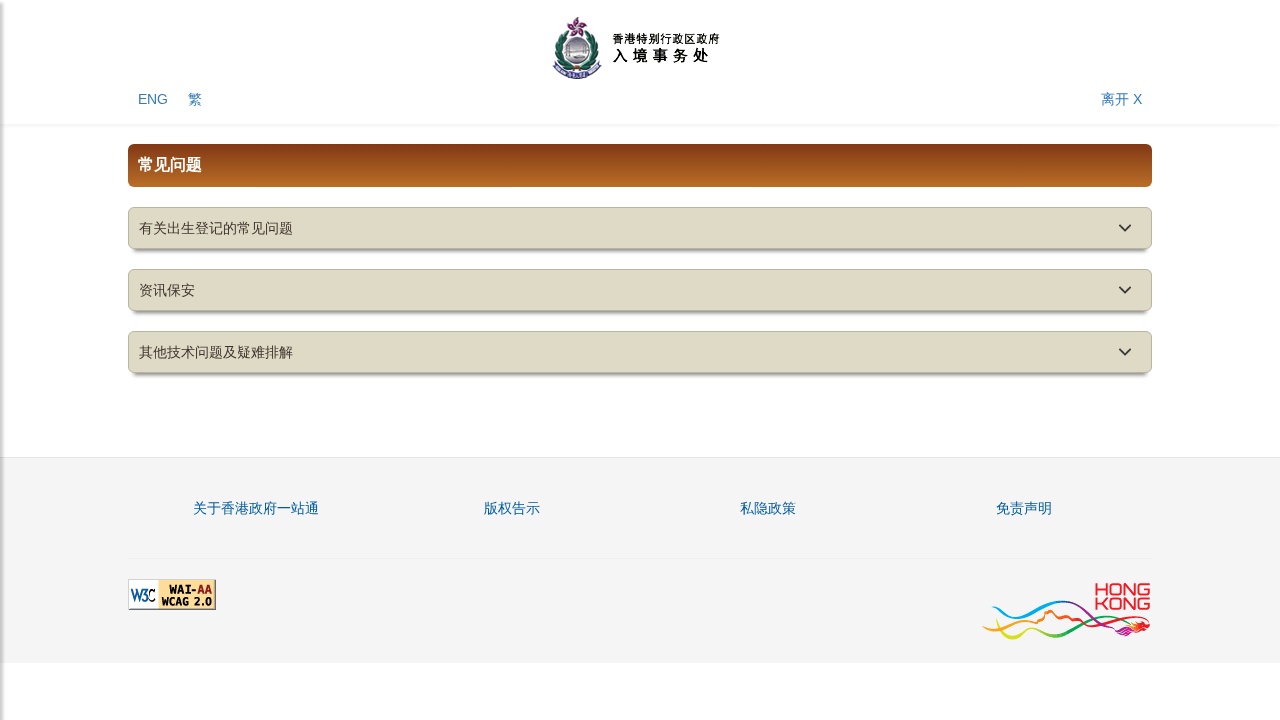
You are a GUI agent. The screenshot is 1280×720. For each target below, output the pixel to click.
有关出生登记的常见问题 (216, 228)
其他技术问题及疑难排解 (216, 352)
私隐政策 (768, 508)
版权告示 (512, 508)
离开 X (1121, 99)
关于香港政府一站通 (256, 508)
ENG (153, 99)
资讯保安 (167, 290)
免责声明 (1024, 508)
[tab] (640, 228)
